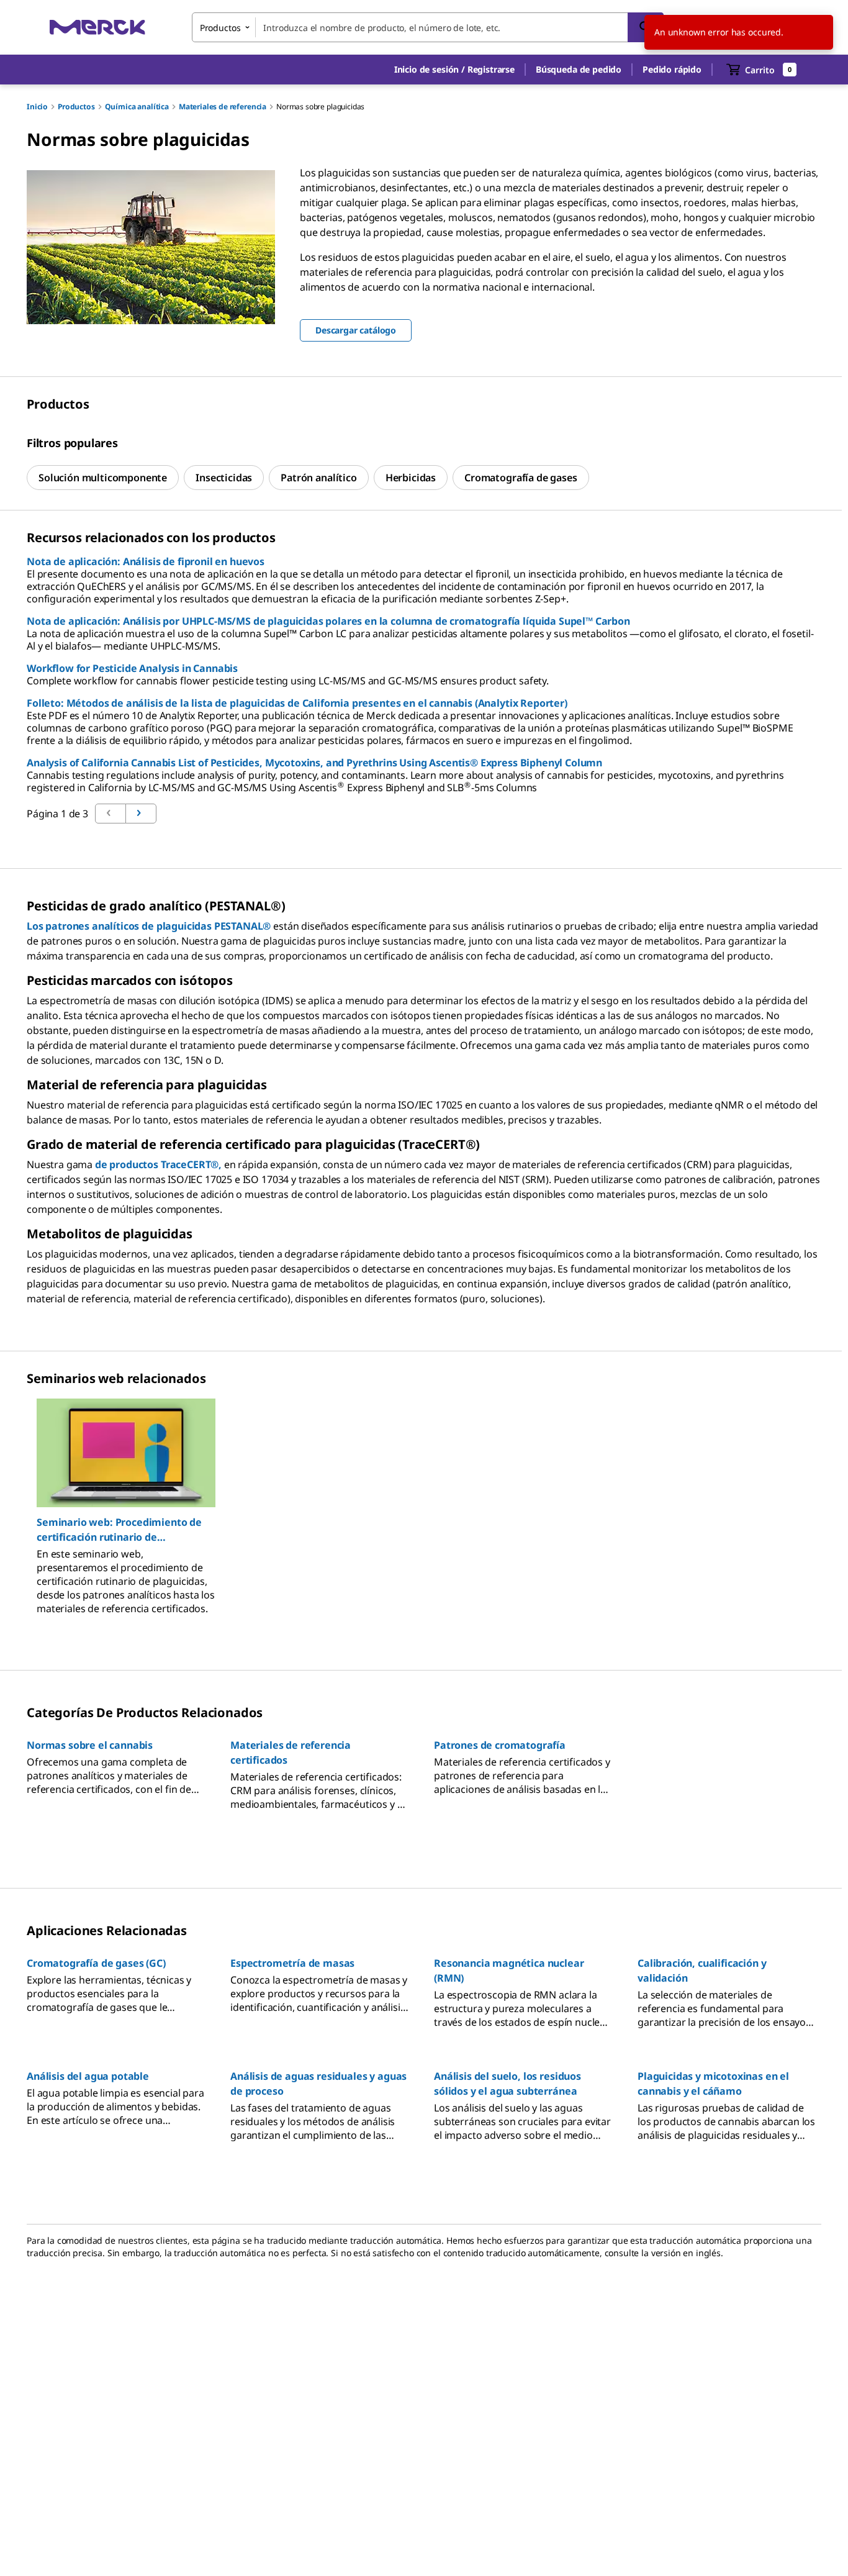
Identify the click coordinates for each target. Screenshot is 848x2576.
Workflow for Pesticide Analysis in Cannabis (132, 668)
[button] (454, 70)
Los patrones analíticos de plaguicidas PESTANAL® (149, 926)
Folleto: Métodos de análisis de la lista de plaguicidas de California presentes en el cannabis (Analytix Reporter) (297, 703)
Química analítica (137, 107)
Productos (76, 107)
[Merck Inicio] (97, 27)
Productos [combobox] (220, 28)
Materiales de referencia (223, 107)
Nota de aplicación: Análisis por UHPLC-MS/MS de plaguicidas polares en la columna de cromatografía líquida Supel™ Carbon (328, 621)
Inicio (37, 107)
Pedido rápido (672, 69)
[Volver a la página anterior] (141, 814)
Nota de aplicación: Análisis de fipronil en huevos (146, 561)
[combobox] (428, 27)
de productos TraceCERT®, (158, 1164)
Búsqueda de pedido (579, 69)
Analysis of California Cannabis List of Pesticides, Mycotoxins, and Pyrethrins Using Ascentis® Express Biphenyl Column (314, 763)
